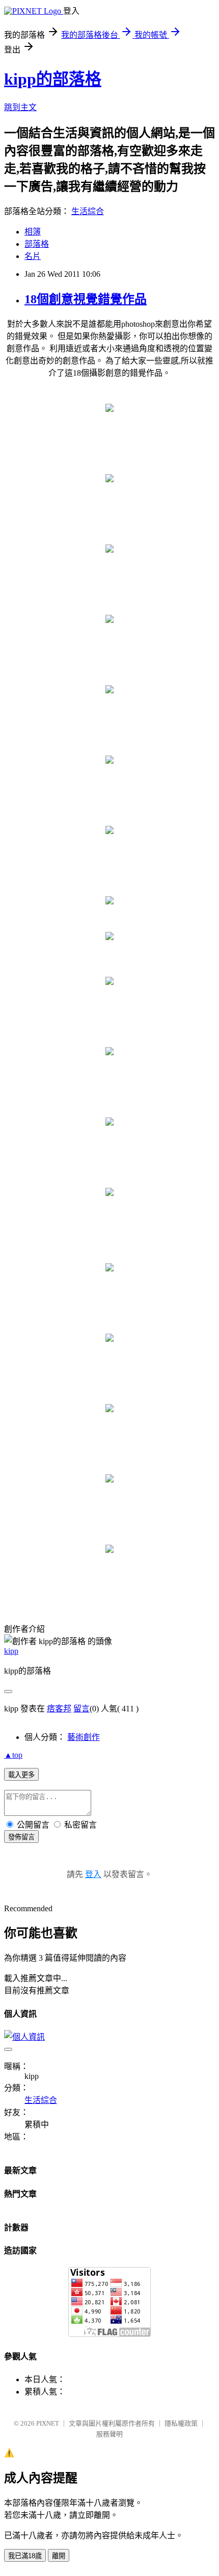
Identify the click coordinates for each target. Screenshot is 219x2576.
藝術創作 (84, 1737)
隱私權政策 (181, 2423)
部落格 (37, 244)
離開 (59, 2556)
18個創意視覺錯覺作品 (86, 299)
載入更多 (21, 1775)
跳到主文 (20, 107)
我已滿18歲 (25, 2556)
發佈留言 (21, 1837)
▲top (13, 1755)
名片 (33, 256)
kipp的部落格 (53, 79)
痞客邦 (59, 1709)
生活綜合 (88, 211)
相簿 (33, 232)
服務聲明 (109, 2434)
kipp (11, 1651)
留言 (81, 1709)
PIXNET (48, 2423)
